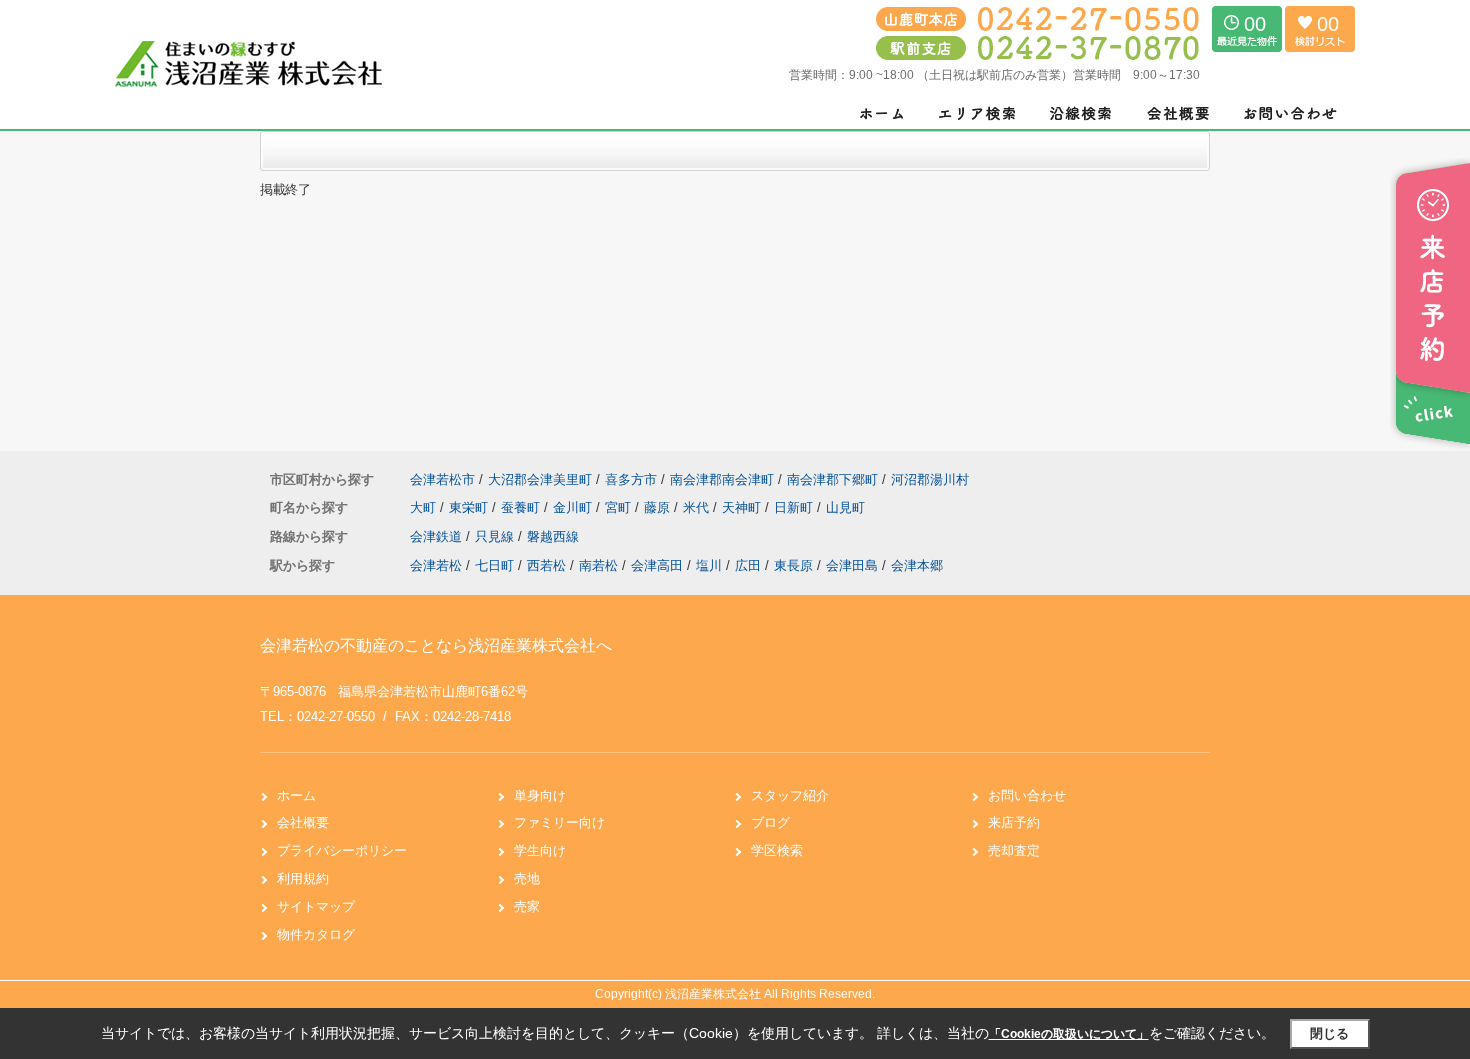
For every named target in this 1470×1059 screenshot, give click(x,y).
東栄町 (470, 507)
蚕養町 (522, 507)
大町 (425, 507)
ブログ (770, 822)
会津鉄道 (438, 536)
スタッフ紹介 (790, 795)
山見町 (845, 507)
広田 (748, 565)
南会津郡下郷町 (832, 479)
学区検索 (777, 850)
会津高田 (657, 565)
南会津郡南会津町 (722, 479)
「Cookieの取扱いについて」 (1069, 1034)
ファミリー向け (559, 822)
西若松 (546, 565)
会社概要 (303, 822)
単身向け (540, 795)
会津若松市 (442, 479)
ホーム (296, 795)
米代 (698, 507)
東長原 (793, 565)
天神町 (743, 507)
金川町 (574, 507)
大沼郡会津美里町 (540, 479)
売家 (527, 906)
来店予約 (1014, 822)
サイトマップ (316, 906)
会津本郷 (917, 565)
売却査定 (1014, 850)
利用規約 (303, 878)
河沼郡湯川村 (930, 479)
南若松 (598, 565)
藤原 (659, 507)
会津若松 (436, 565)
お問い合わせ (1027, 795)
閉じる (1329, 1033)
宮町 (620, 507)
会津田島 (852, 565)
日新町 (795, 507)
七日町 (494, 565)
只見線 (496, 536)
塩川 (709, 565)
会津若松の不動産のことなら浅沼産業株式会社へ (436, 645)
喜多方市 (631, 479)
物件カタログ (316, 934)
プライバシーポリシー (342, 850)
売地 (527, 878)
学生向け (540, 850)
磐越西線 (553, 536)
